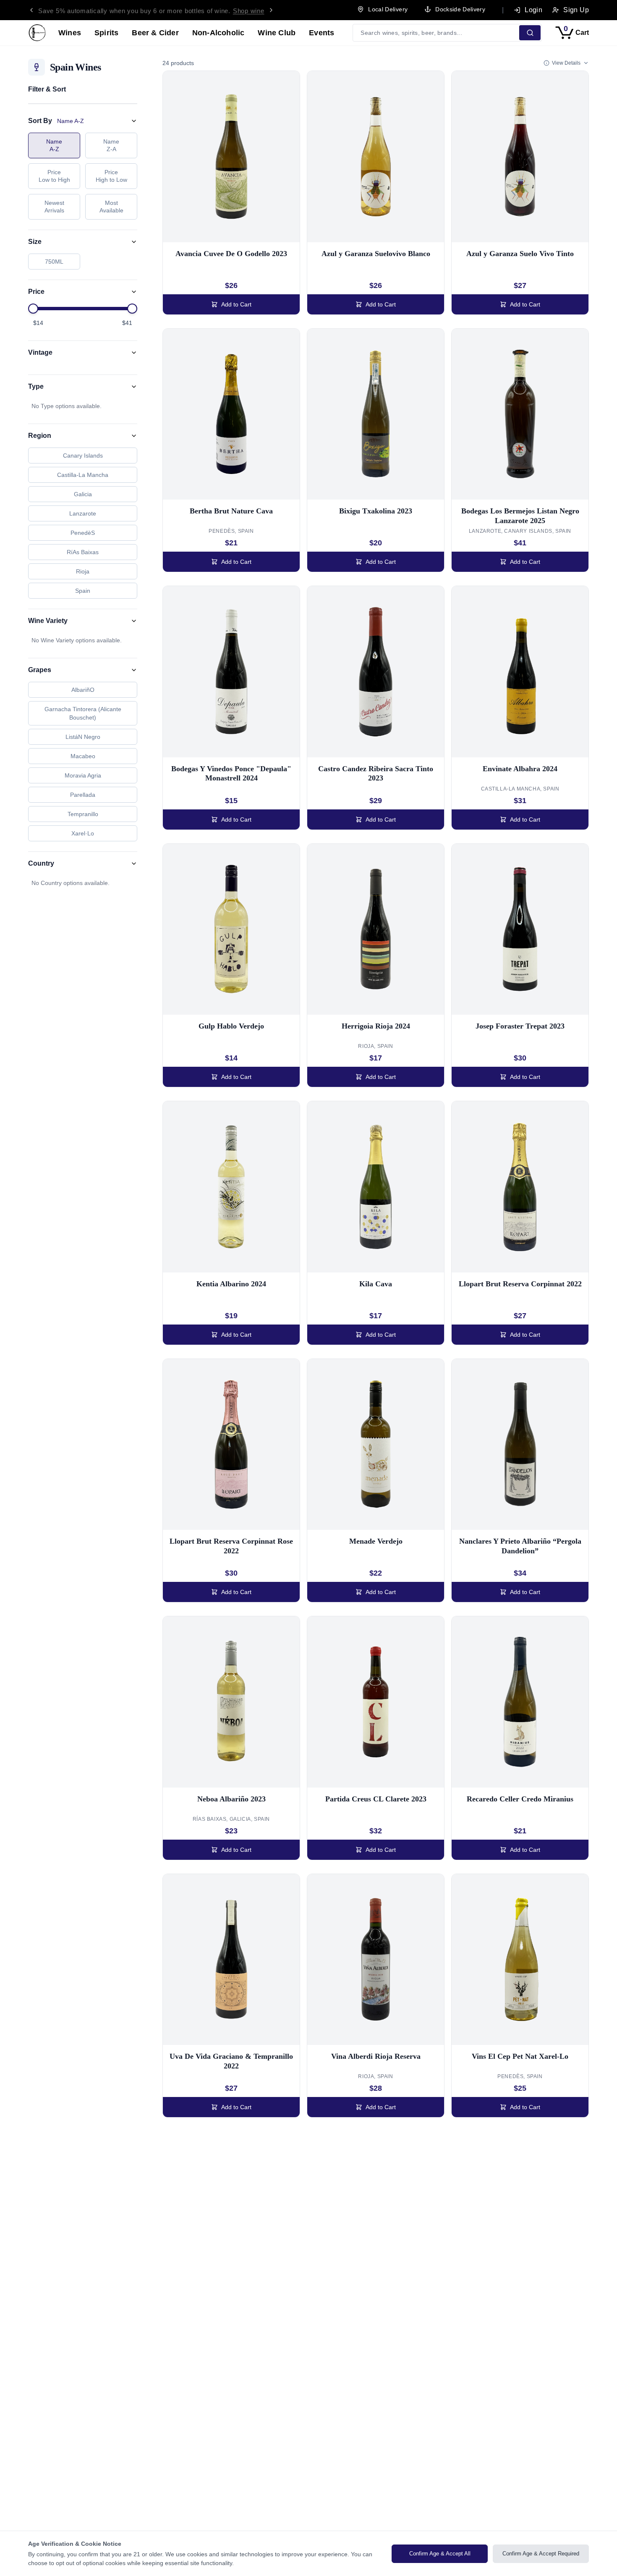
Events (322, 33)
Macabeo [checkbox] (83, 756)
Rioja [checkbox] (83, 571)
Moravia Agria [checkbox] (83, 775)
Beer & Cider (155, 33)
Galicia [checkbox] (83, 494)
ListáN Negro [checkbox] (83, 737)
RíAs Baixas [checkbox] (83, 552)
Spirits (106, 33)
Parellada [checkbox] (83, 795)
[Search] (530, 33)
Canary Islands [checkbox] (83, 456)
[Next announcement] (271, 10)
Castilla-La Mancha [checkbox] (83, 475)
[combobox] (437, 33)
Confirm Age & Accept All (440, 2554)
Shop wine (249, 10)
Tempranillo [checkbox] (83, 814)
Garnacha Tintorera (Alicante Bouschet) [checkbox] (83, 713)
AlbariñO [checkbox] (83, 690)
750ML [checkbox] (54, 262)
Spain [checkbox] (83, 591)
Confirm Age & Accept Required (541, 2554)
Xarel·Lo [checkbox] (83, 833)
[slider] (33, 309)
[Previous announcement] (31, 10)
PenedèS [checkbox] (83, 533)
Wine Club (277, 33)
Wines (70, 33)
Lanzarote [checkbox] (83, 513)
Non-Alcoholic (218, 33)
